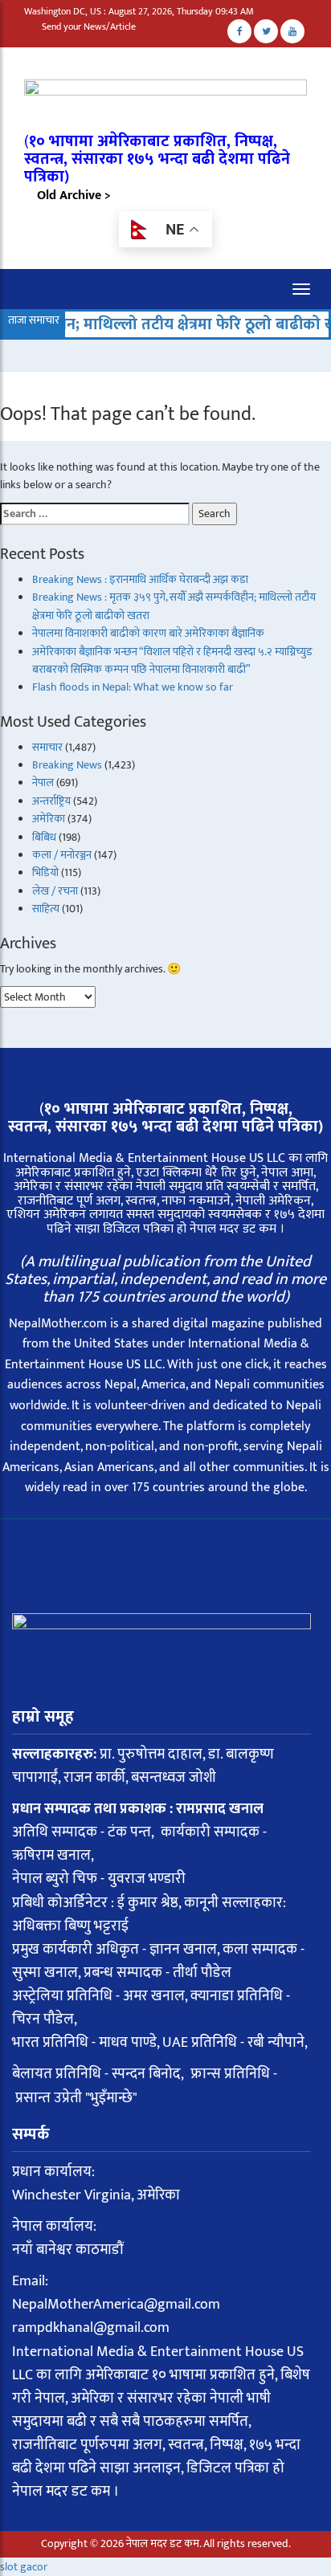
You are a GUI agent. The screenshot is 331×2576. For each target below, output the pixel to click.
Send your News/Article (89, 26)
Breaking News (67, 765)
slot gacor (24, 2567)
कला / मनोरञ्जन (62, 855)
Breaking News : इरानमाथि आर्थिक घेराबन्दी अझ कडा (140, 579)
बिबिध (44, 837)
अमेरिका (49, 819)
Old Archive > (74, 196)
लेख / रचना (55, 891)
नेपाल (43, 783)
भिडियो (45, 872)
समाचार (47, 747)
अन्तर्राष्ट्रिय (51, 801)
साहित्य (46, 909)
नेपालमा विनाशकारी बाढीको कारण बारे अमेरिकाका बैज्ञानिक (148, 633)
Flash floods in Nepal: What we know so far (133, 687)
